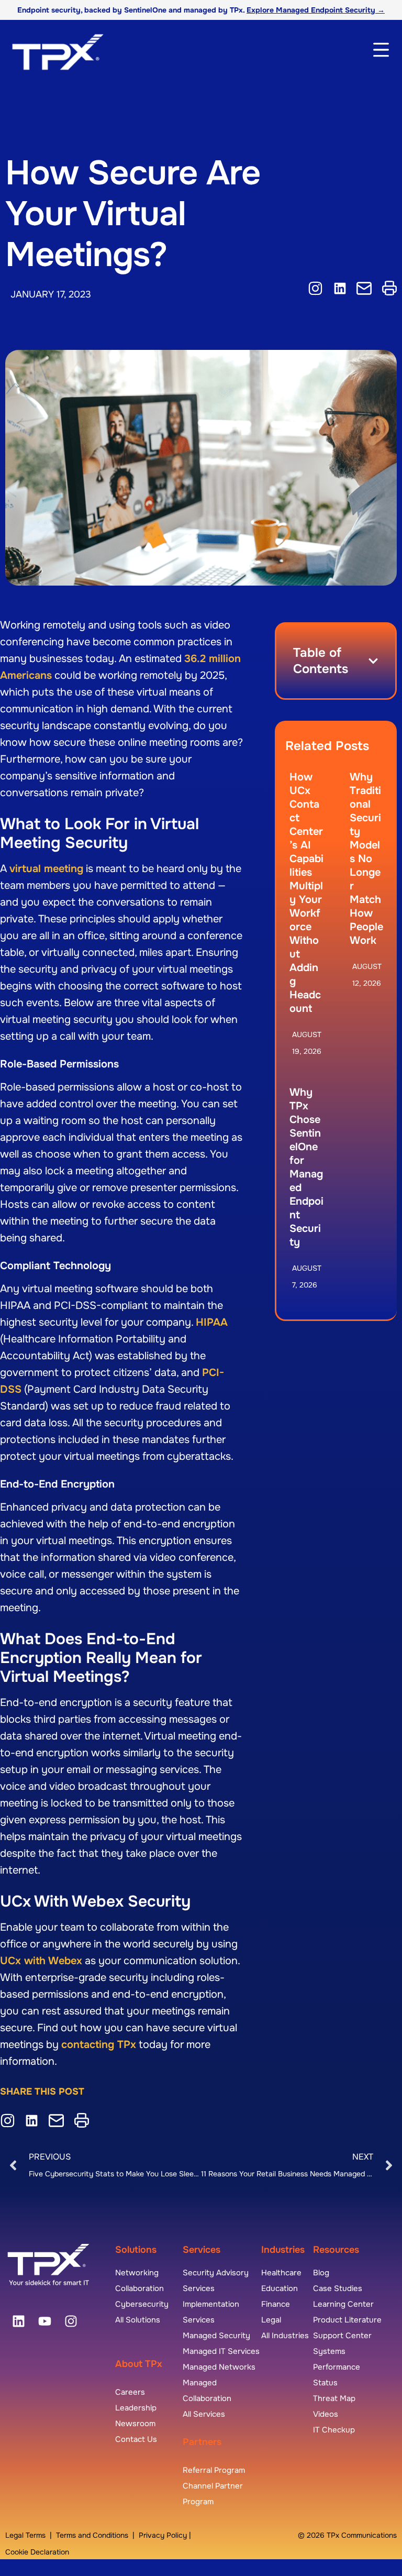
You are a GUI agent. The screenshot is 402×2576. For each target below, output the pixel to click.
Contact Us (136, 2439)
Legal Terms (25, 2535)
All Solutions (138, 2320)
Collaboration (139, 2288)
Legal (271, 2320)
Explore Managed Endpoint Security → (316, 10)
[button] (373, 661)
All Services (204, 2414)
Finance (276, 2304)
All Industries (285, 2336)
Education (280, 2288)
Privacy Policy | (165, 2535)
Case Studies (338, 2288)
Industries (283, 2250)
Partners (202, 2442)
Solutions (136, 2250)
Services (202, 2250)
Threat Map (334, 2398)
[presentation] (18, 2321)
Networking (137, 2273)
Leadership (136, 2408)
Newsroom (135, 2424)
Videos (326, 2414)
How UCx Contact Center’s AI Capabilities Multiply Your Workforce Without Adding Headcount (306, 893)
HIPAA (212, 1322)
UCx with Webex (41, 1961)
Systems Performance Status (337, 2367)
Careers (130, 2392)
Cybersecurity (142, 2304)
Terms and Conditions (92, 2535)
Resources (336, 2250)
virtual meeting (46, 869)
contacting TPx (99, 2045)
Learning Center (343, 2304)
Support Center (342, 2336)
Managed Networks (219, 2367)
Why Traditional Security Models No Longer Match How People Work (366, 859)
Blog (321, 2273)
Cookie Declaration (37, 2552)
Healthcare (281, 2273)
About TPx (139, 2364)
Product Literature (347, 2320)
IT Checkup (334, 2430)
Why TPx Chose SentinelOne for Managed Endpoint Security (306, 1167)
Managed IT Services (221, 2351)
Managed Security (216, 2336)
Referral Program (214, 2470)
